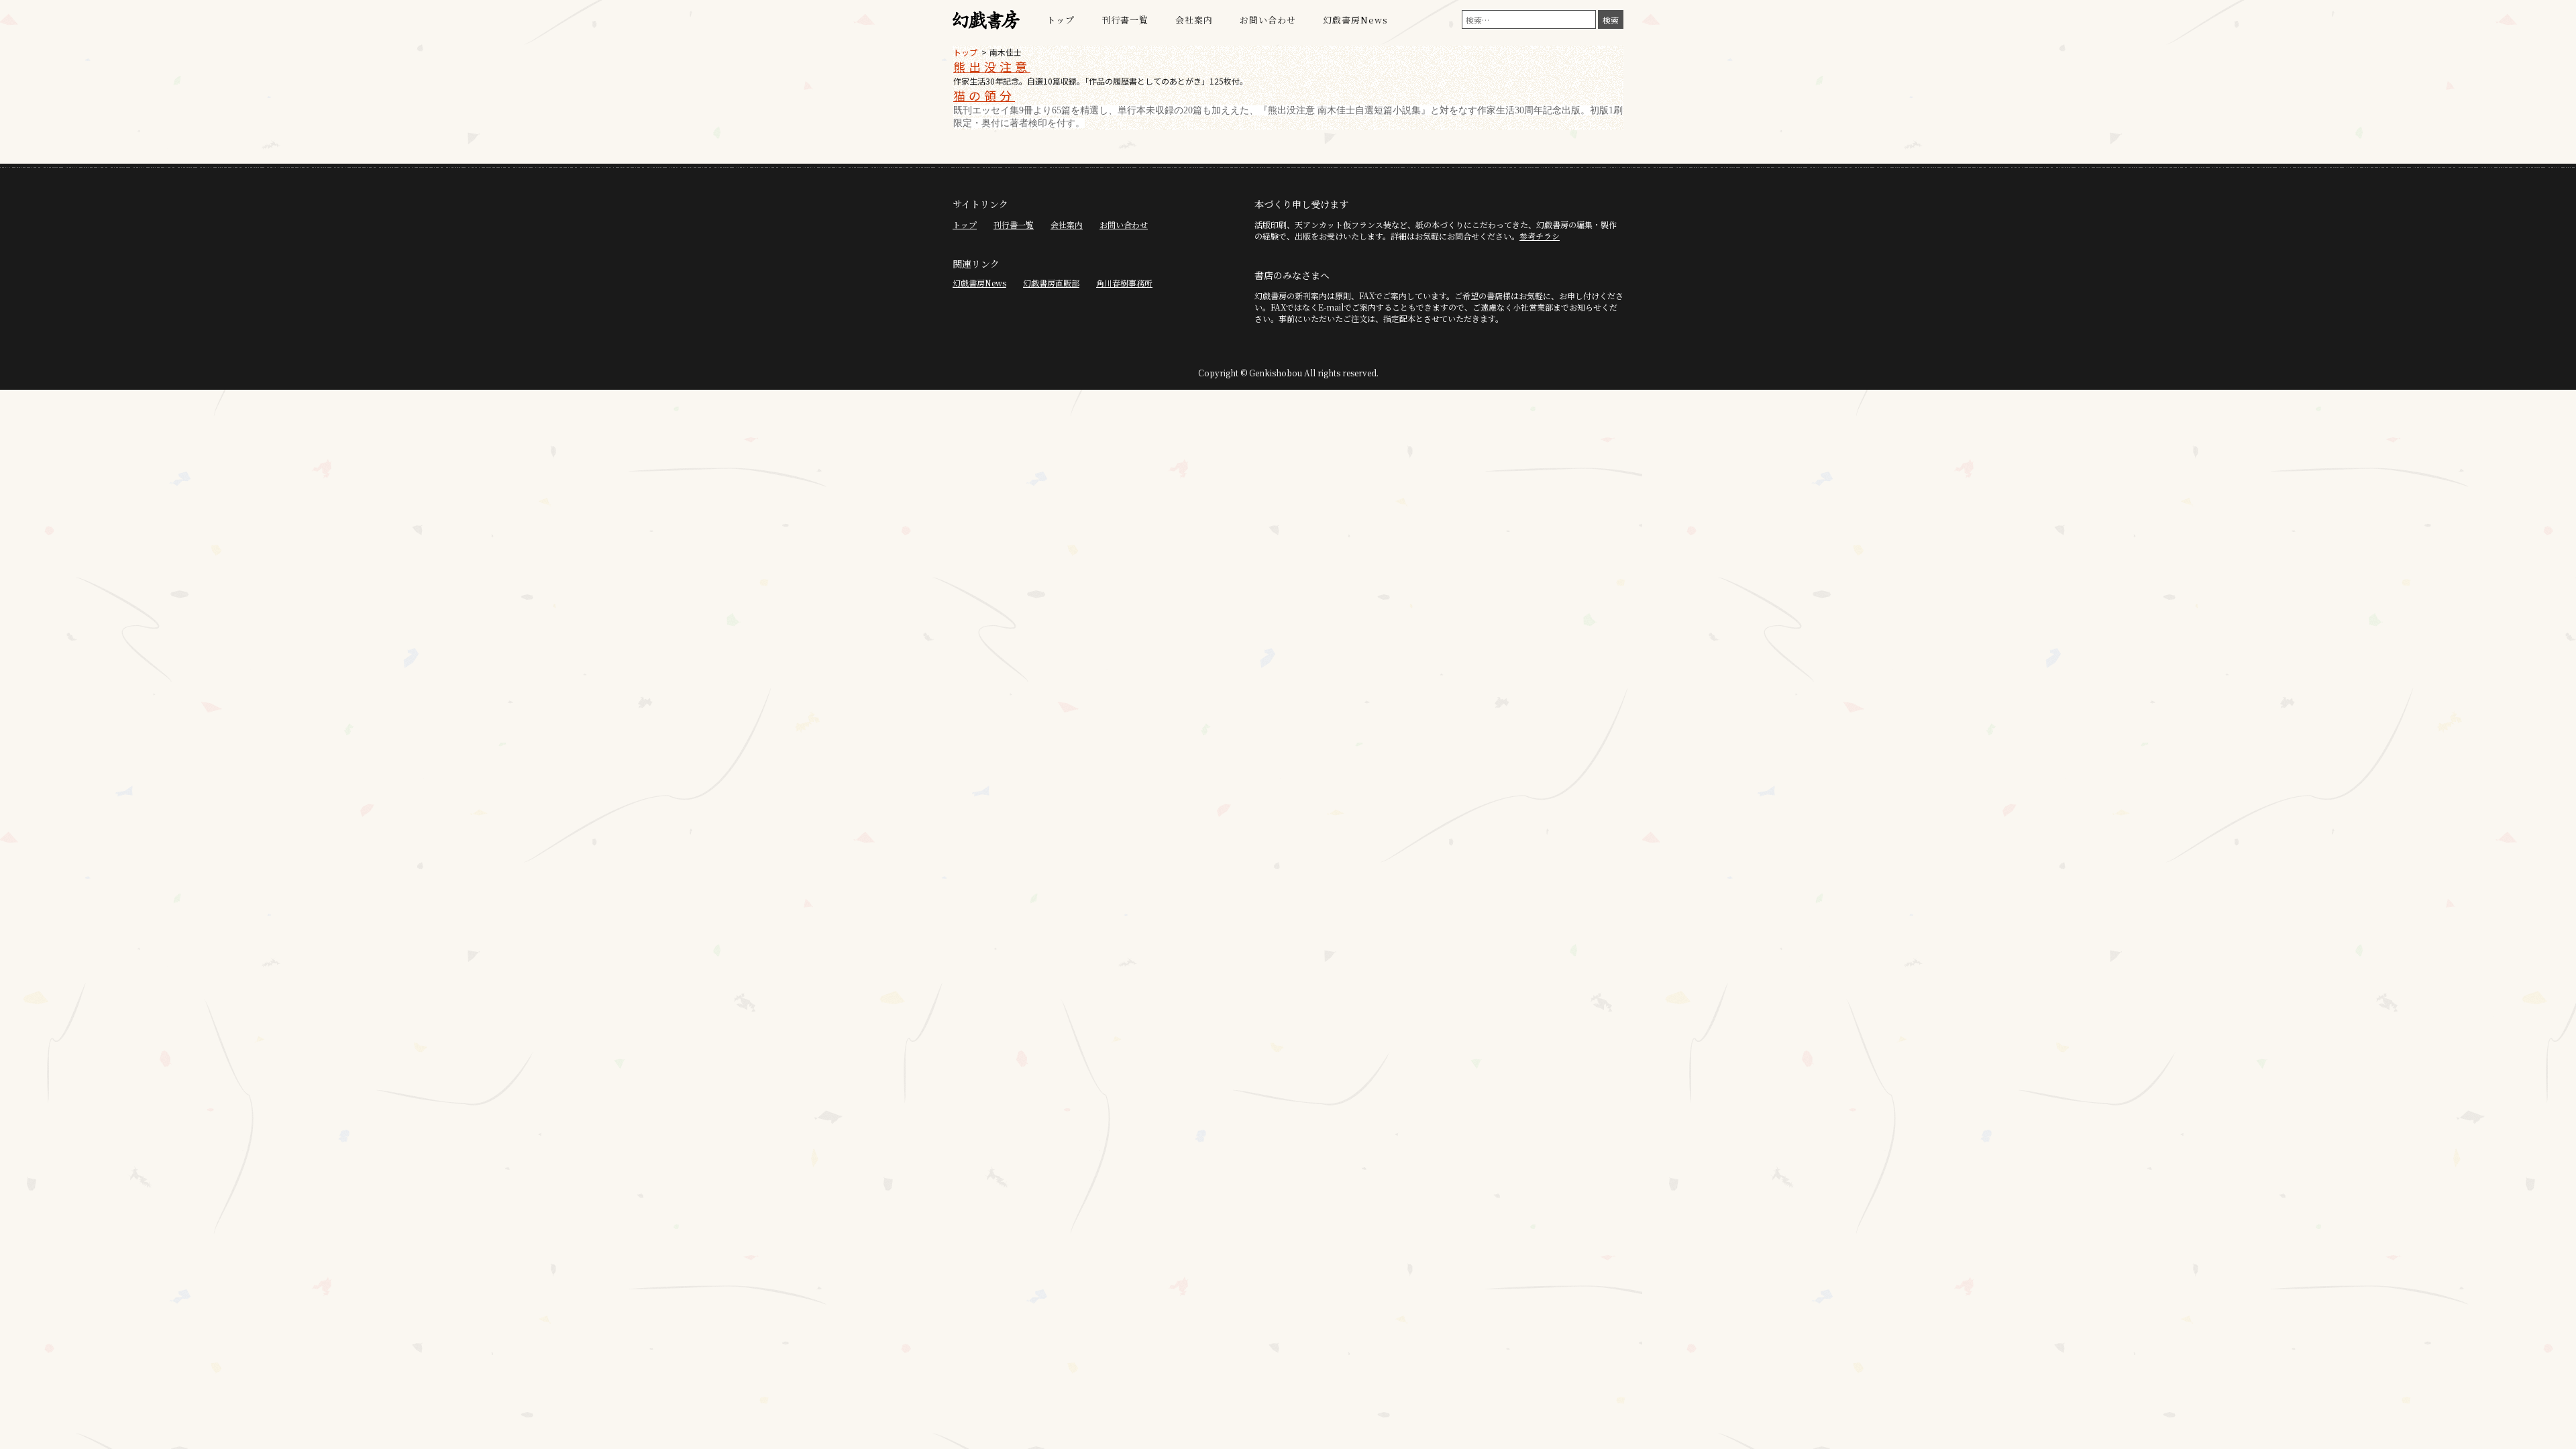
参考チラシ (1540, 236)
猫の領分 (984, 95)
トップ (1061, 20)
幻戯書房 (986, 20)
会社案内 (1194, 20)
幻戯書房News (1355, 20)
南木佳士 (1006, 52)
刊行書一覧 (1125, 20)
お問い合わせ (1268, 20)
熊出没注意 (992, 66)
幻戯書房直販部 (1051, 283)
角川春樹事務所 (1124, 283)
